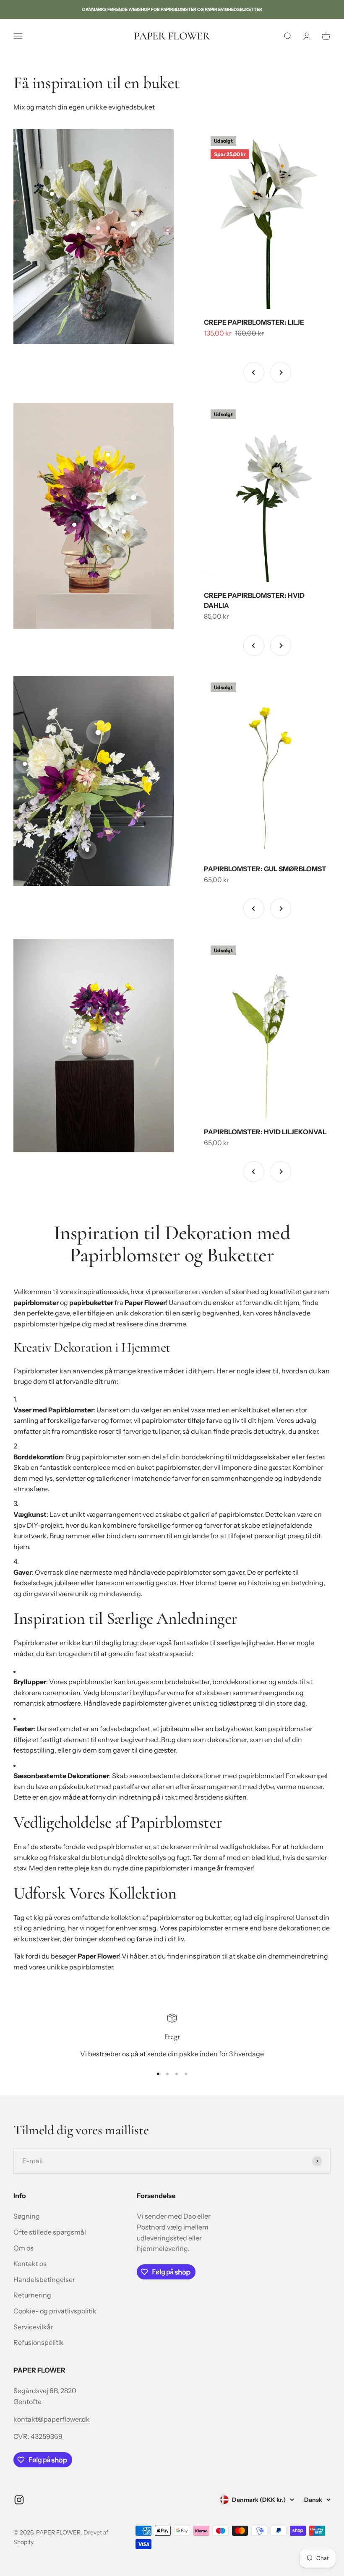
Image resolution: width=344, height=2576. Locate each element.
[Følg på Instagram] (19, 2500)
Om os (23, 2248)
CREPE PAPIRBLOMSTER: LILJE (254, 322)
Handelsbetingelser (44, 2279)
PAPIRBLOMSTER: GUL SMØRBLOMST (265, 869)
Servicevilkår (33, 2327)
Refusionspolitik (39, 2342)
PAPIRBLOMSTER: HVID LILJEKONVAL (265, 1132)
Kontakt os (30, 2263)
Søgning (27, 2216)
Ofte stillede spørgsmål (50, 2232)
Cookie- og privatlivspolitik (55, 2311)
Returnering (32, 2295)
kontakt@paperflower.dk (52, 2419)
